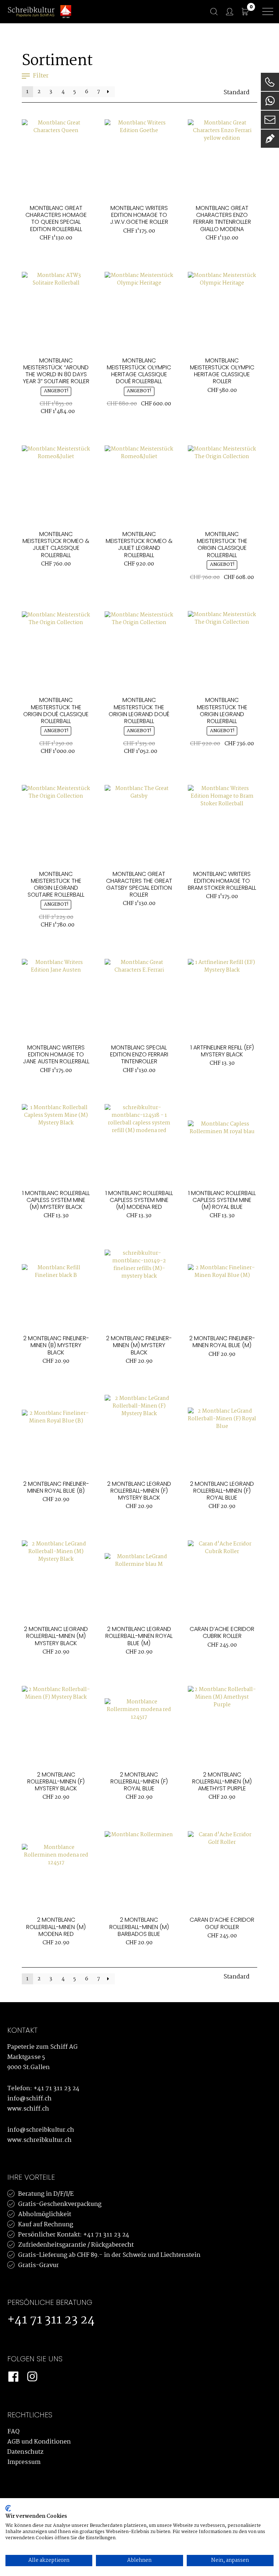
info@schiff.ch (29, 2099)
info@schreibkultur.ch (41, 2130)
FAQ (13, 2432)
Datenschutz (25, 2452)
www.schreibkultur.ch (39, 2140)
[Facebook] (13, 2377)
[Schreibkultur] (31, 11)
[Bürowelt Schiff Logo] (66, 12)
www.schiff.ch (28, 2109)
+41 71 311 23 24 (56, 2089)
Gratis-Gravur (39, 2265)
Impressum (24, 2462)
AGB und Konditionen (39, 2442)
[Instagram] (32, 2377)
